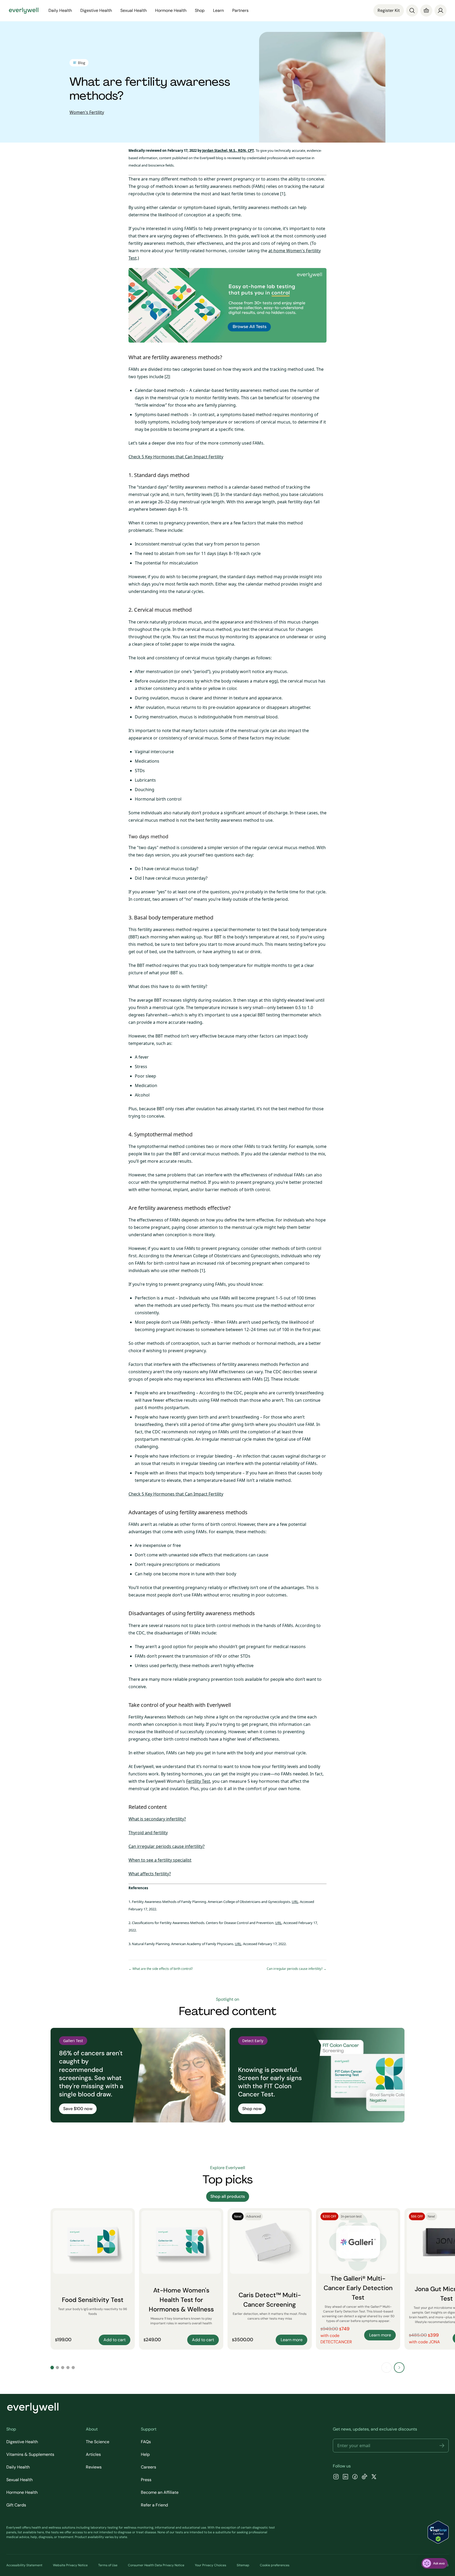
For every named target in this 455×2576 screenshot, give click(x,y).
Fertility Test (198, 1781)
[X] (374, 2477)
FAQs (146, 2442)
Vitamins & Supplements (30, 2454)
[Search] (412, 11)
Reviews (94, 2467)
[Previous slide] (387, 2368)
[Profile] (441, 11)
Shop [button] (200, 10)
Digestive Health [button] (96, 10)
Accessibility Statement (24, 2565)
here (41, 2532)
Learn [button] (218, 10)
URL (295, 1902)
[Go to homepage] (24, 11)
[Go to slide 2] (57, 2368)
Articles (93, 2454)
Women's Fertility (87, 112)
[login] (441, 11)
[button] (442, 2446)
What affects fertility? (150, 1874)
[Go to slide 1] (52, 2368)
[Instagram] (336, 2477)
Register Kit (389, 10)
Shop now (252, 2109)
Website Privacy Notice (70, 2565)
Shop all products (228, 2196)
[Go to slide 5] (73, 2368)
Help (145, 2454)
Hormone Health (22, 2492)
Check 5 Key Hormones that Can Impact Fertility (176, 457)
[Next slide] (399, 2368)
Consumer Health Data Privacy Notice (156, 2565)
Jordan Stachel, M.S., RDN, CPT (228, 150)
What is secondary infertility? (157, 1819)
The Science (98, 2442)
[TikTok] (364, 2477)
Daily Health (18, 2467)
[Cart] (426, 11)
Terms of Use (108, 2565)
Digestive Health (22, 2442)
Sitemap (243, 2565)
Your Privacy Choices (211, 2565)
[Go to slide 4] (68, 2368)
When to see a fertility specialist (160, 1860)
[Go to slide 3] (63, 2368)
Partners (240, 10)
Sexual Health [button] (133, 10)
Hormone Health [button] (171, 10)
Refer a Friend (154, 2505)
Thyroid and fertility (148, 1833)
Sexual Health (19, 2480)
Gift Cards (16, 2505)
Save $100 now (78, 2109)
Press (146, 2480)
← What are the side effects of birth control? (161, 1969)
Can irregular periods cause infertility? (167, 1846)
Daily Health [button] (60, 10)
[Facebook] (355, 2477)
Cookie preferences (275, 2565)
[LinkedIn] (345, 2477)
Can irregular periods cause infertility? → (297, 1969)
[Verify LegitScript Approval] (438, 2532)
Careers (149, 2467)
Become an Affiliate (160, 2492)
